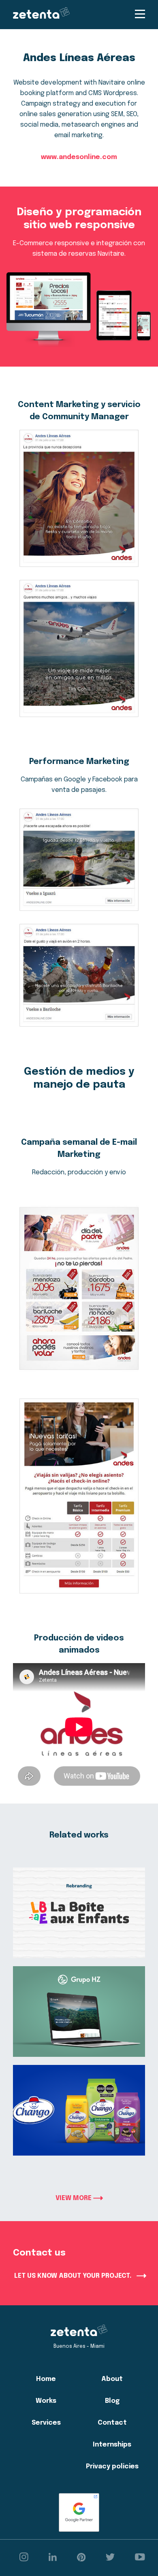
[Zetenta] (41, 15)
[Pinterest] (81, 2558)
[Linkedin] (53, 2558)
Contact (112, 2423)
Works (46, 2401)
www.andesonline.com (79, 157)
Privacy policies (112, 2467)
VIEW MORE (74, 2198)
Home (46, 2379)
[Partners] (79, 2512)
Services (46, 2423)
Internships (112, 2445)
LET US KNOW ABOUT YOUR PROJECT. (74, 2276)
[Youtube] (140, 2558)
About (112, 2379)
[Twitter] (110, 2558)
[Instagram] (24, 2558)
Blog (112, 2401)
